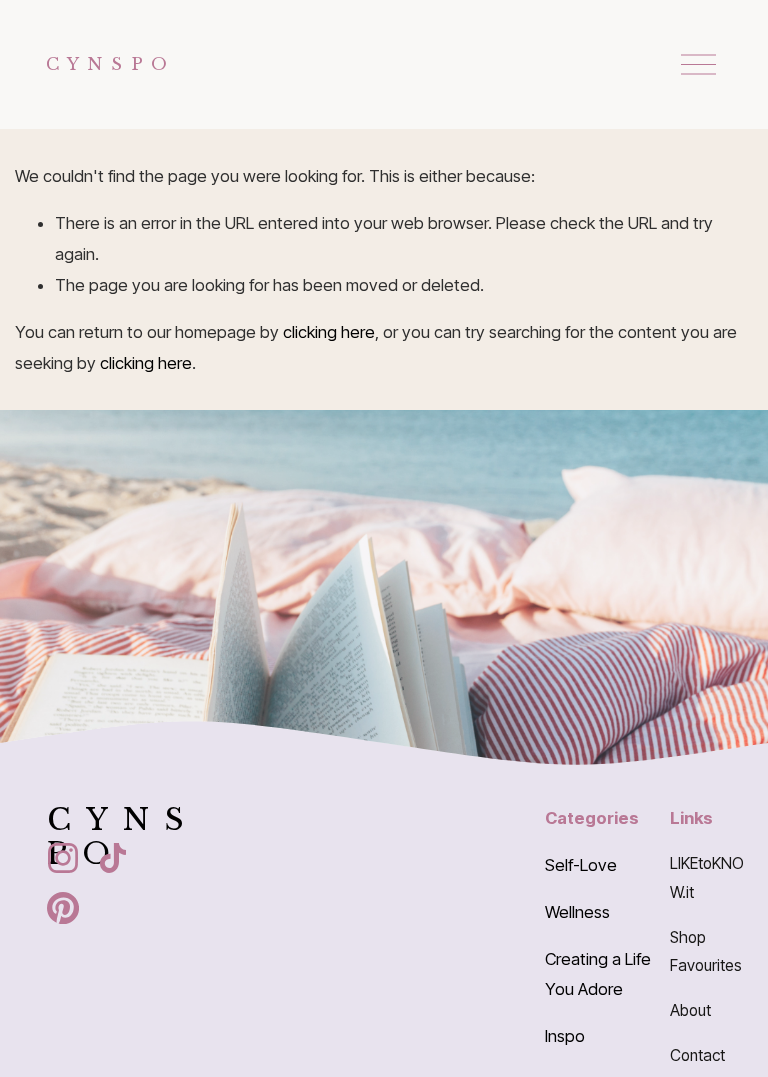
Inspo (565, 1036)
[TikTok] (113, 858)
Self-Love (581, 865)
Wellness (577, 912)
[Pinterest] (63, 908)
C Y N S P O (107, 64)
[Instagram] (63, 858)
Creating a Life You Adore (598, 974)
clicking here (329, 332)
